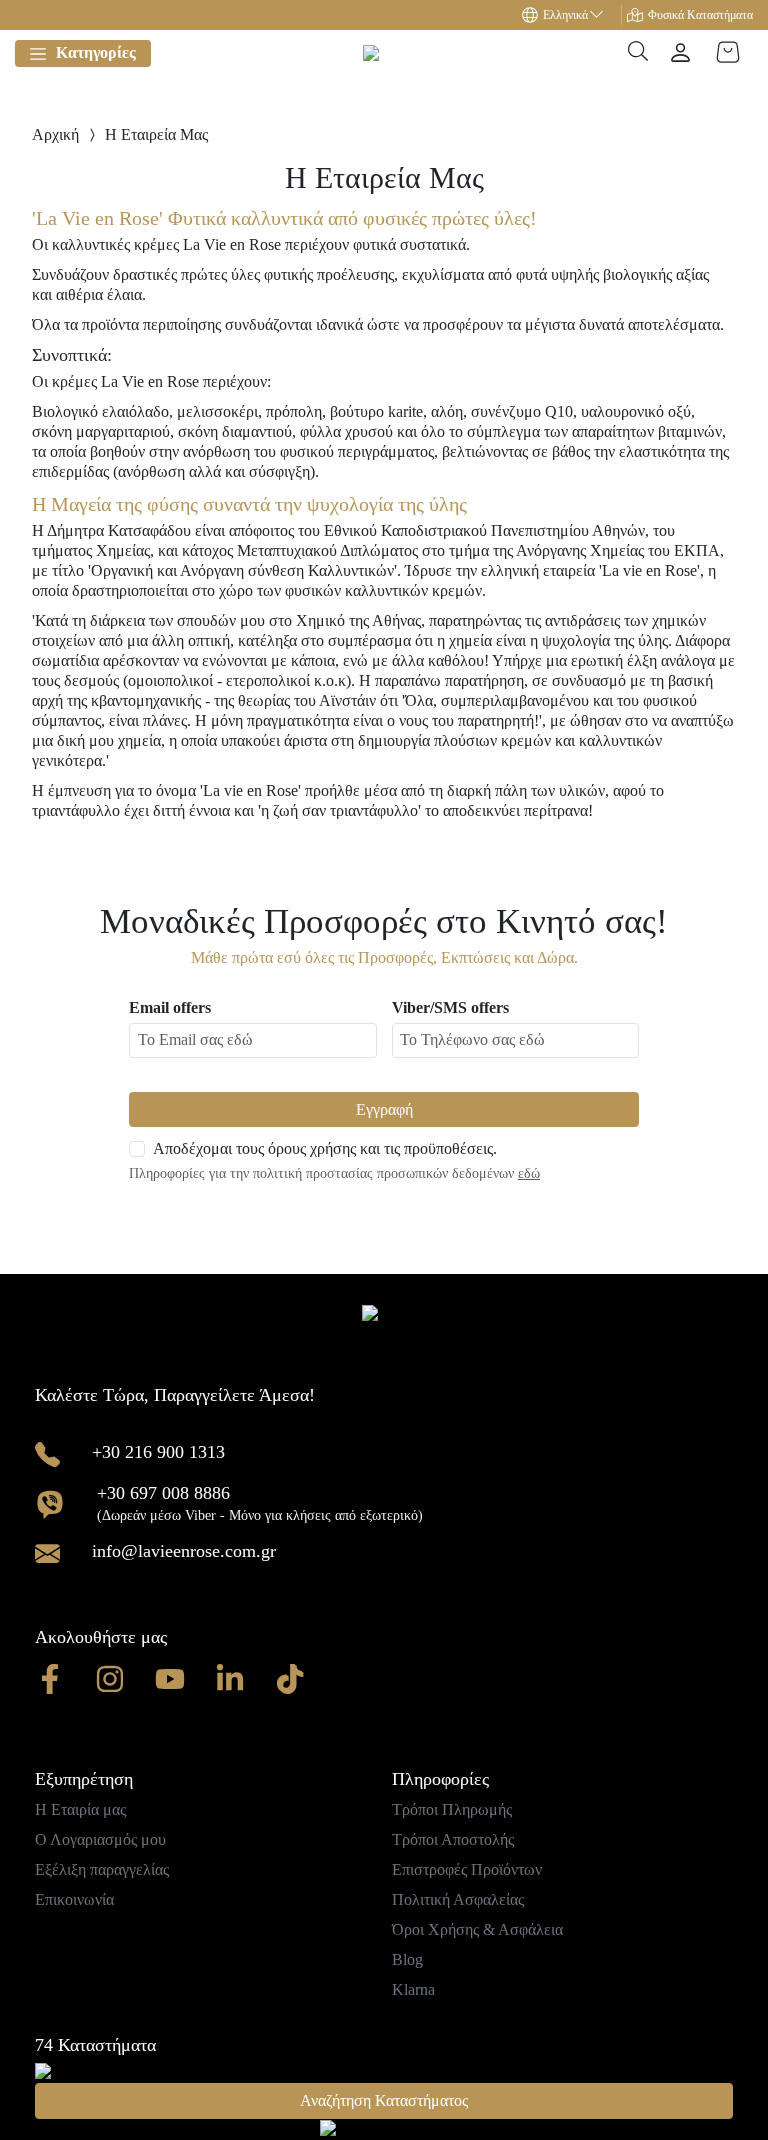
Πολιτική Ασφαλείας (458, 1899)
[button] (572, 15)
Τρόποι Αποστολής (453, 1839)
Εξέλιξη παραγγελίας (102, 1869)
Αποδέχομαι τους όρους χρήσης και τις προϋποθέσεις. (325, 1148)
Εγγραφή (384, 1109)
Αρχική (55, 134)
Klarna (413, 1989)
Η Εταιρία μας (80, 1809)
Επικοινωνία (74, 1899)
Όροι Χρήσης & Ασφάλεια (477, 1929)
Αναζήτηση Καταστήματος (384, 2100)
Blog (407, 1959)
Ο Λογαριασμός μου (100, 1839)
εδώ (529, 1173)
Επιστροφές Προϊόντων (467, 1869)
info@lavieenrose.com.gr (184, 1551)
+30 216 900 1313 (158, 1452)
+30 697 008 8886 (163, 1493)
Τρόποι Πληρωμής (452, 1809)
